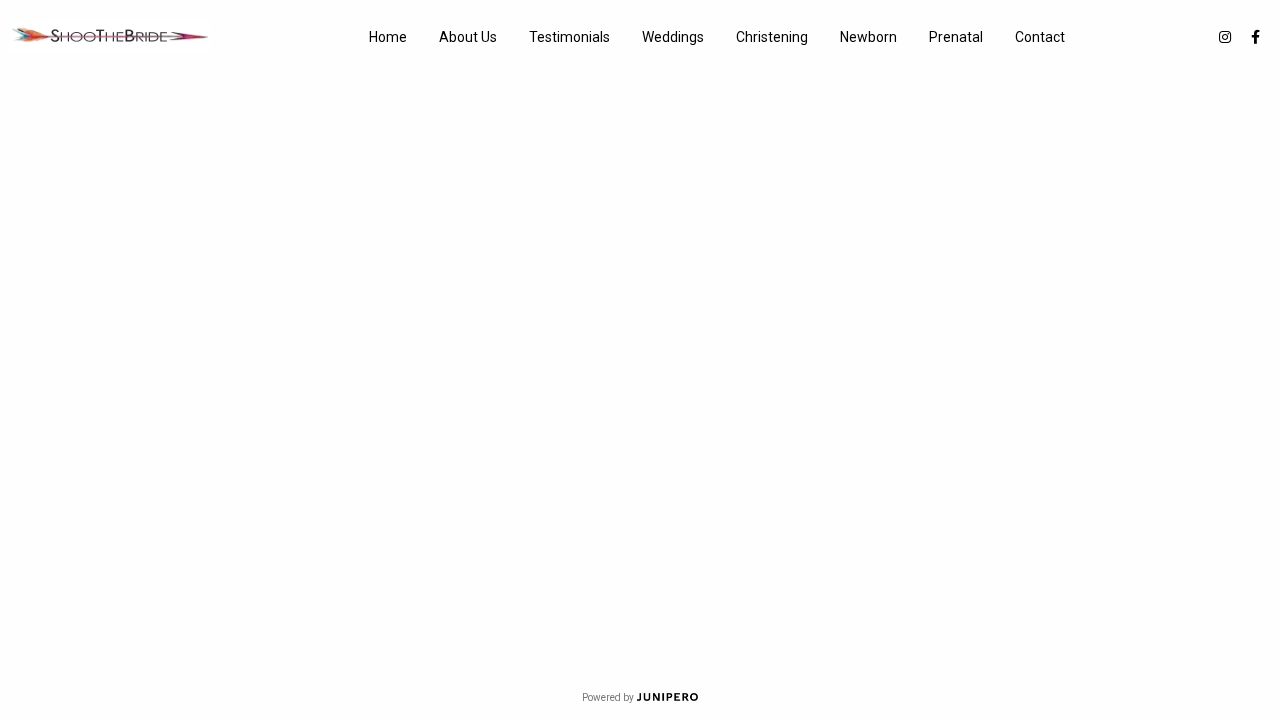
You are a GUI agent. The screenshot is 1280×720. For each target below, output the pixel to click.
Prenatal (956, 37)
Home (388, 37)
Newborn (868, 37)
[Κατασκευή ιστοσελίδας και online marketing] (667, 697)
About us (468, 37)
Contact (1040, 37)
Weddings (673, 37)
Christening (772, 37)
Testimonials (569, 37)
